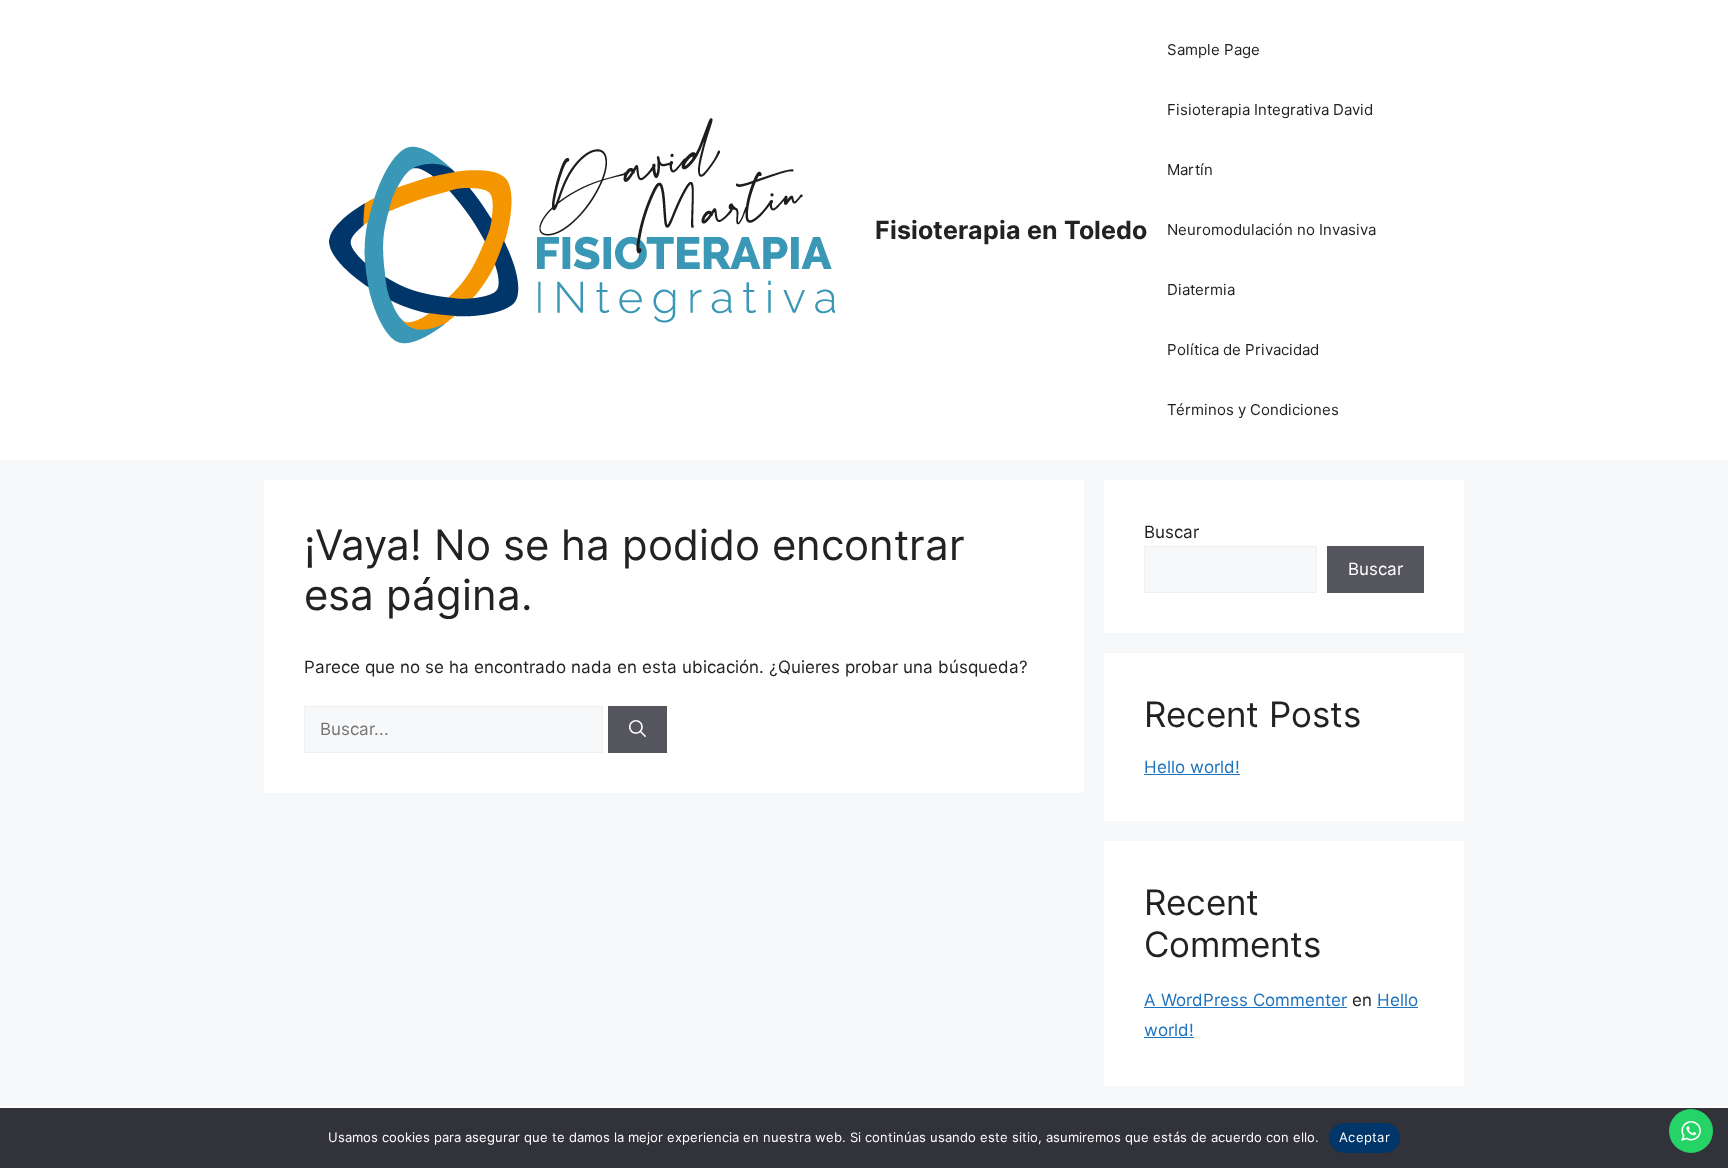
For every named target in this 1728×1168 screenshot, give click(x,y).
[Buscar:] (456, 729)
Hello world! (1192, 767)
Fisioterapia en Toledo (1011, 230)
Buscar (1171, 532)
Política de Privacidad (1243, 349)
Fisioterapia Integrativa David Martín (1270, 139)
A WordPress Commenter (1245, 1000)
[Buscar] (637, 730)
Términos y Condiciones (1253, 409)
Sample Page (1213, 49)
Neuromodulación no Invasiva (1271, 229)
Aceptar (1364, 1137)
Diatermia (1201, 289)
